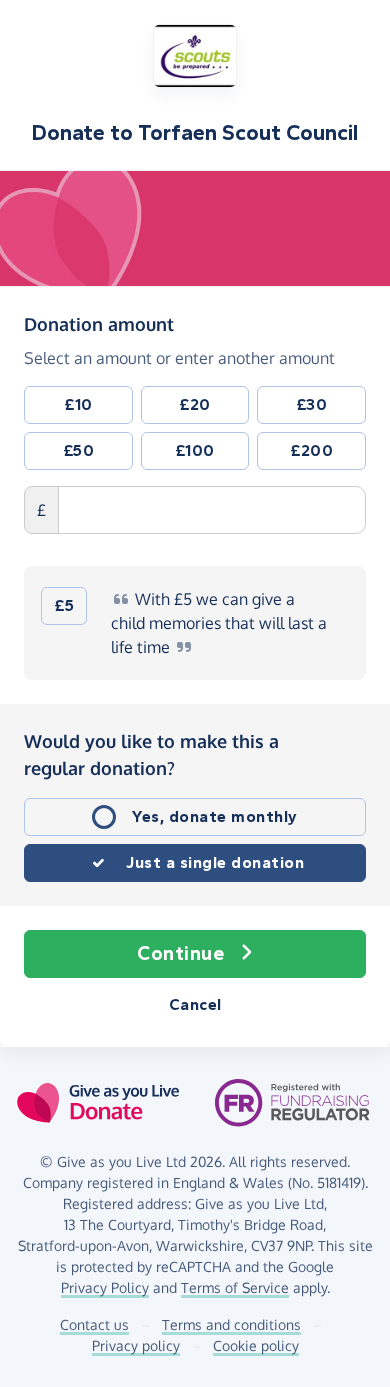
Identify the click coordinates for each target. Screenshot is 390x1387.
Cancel (195, 1004)
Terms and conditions (231, 1324)
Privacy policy (136, 1345)
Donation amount (99, 323)
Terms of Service (235, 1287)
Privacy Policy (105, 1287)
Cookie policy (256, 1345)
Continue (180, 953)
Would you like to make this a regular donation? (151, 754)
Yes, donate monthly (215, 816)
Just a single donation (215, 862)
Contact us (94, 1324)
